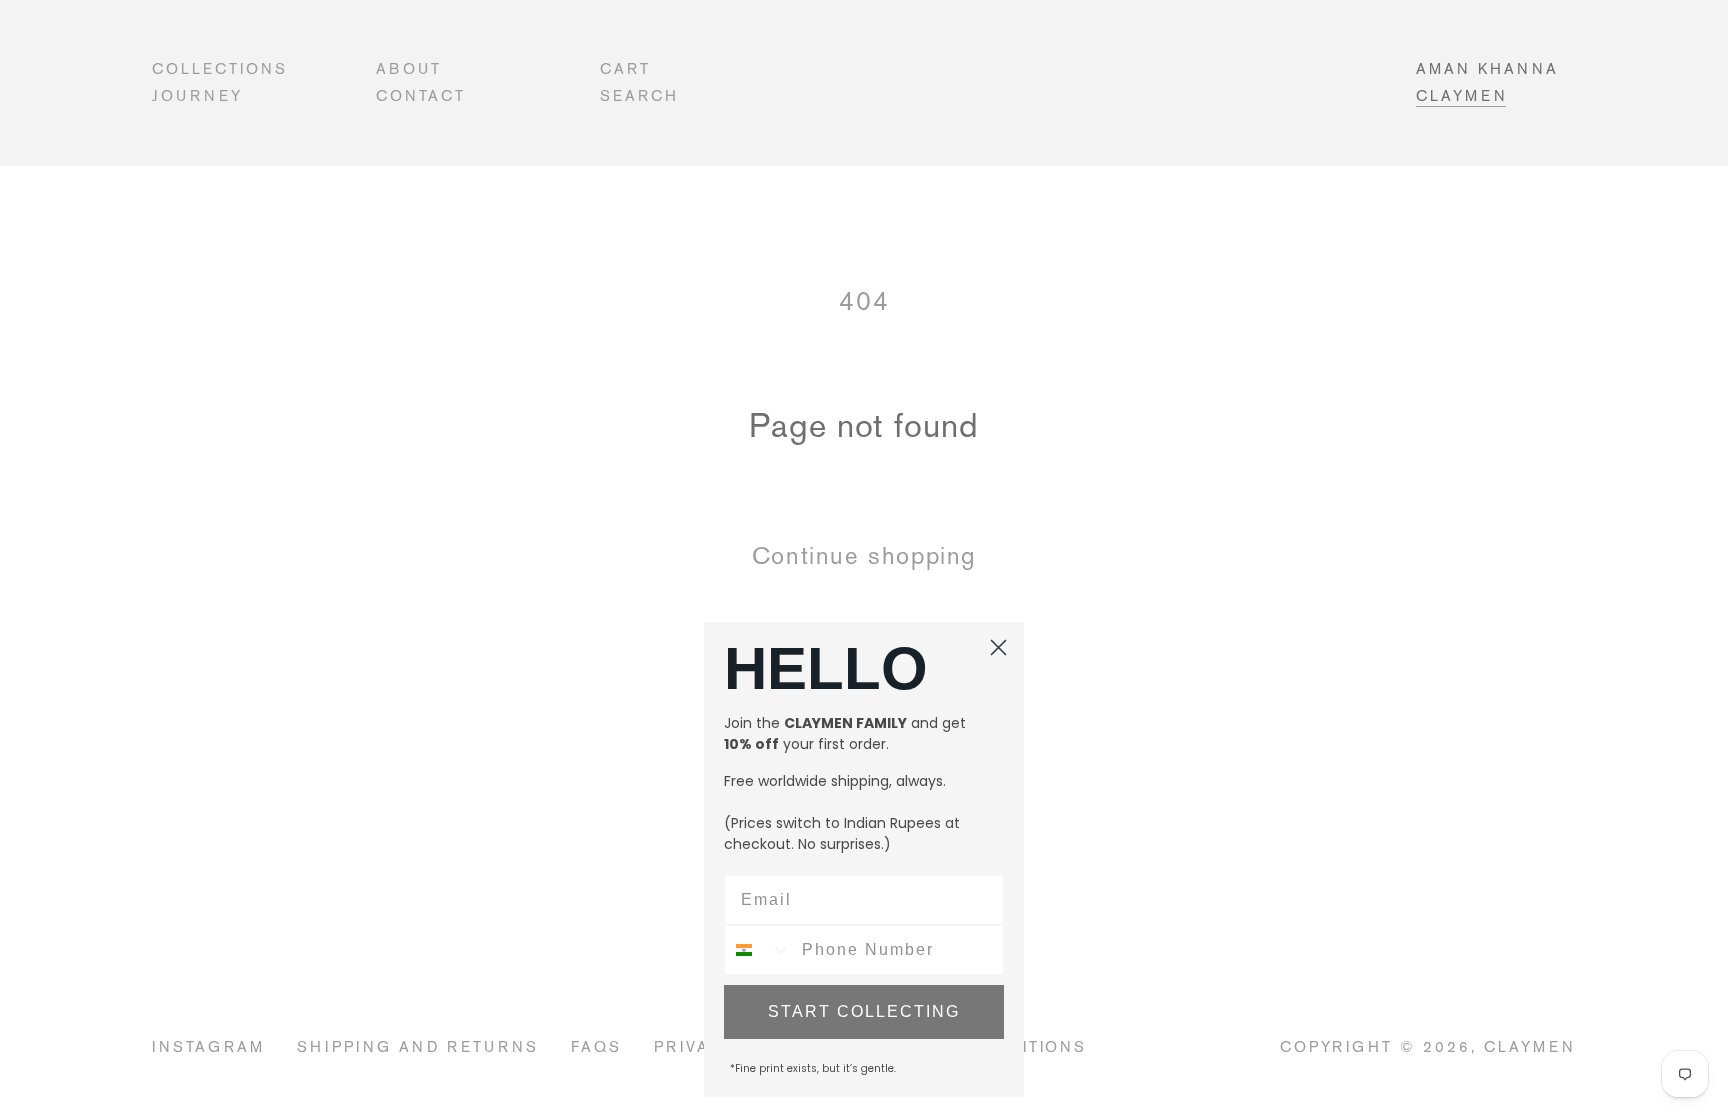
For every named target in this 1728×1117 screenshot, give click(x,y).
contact (421, 95)
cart (625, 68)
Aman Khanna (1487, 68)
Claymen (1462, 95)
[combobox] (758, 950)
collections (220, 68)
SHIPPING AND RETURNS (418, 1046)
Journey (197, 95)
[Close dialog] (998, 647)
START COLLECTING (864, 1011)
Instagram (208, 1046)
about (409, 68)
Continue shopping (864, 555)
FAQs (596, 1046)
